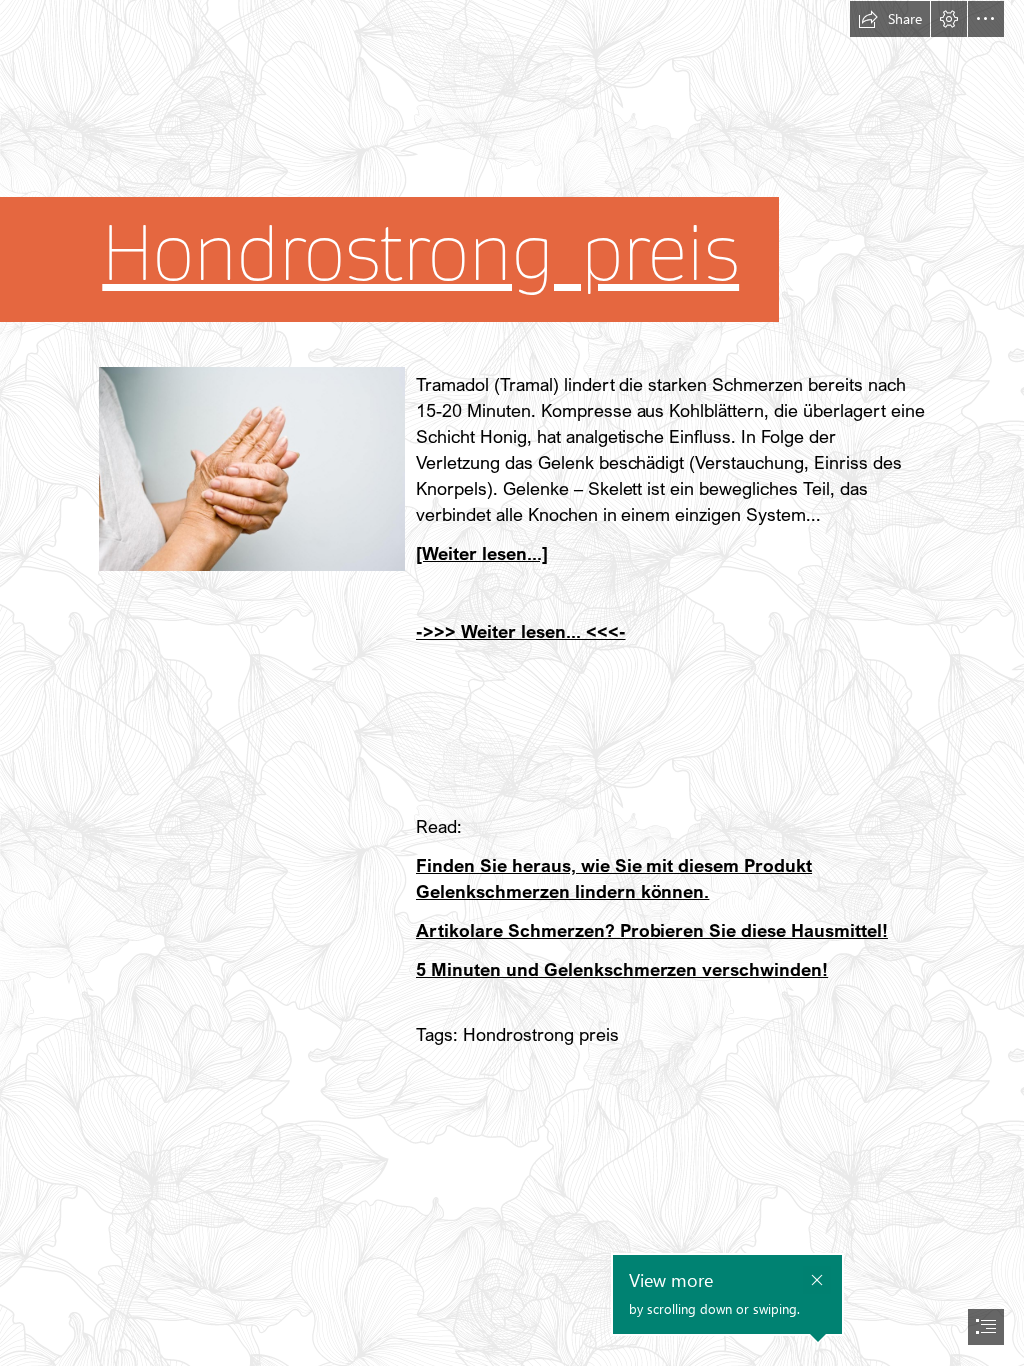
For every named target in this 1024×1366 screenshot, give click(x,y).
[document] (512, 683)
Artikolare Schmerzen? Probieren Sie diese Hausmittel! (652, 930)
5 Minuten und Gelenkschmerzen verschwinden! (622, 969)
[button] (890, 19)
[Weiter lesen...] (482, 553)
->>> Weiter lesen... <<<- (521, 631)
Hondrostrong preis (420, 254)
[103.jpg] (251, 468)
